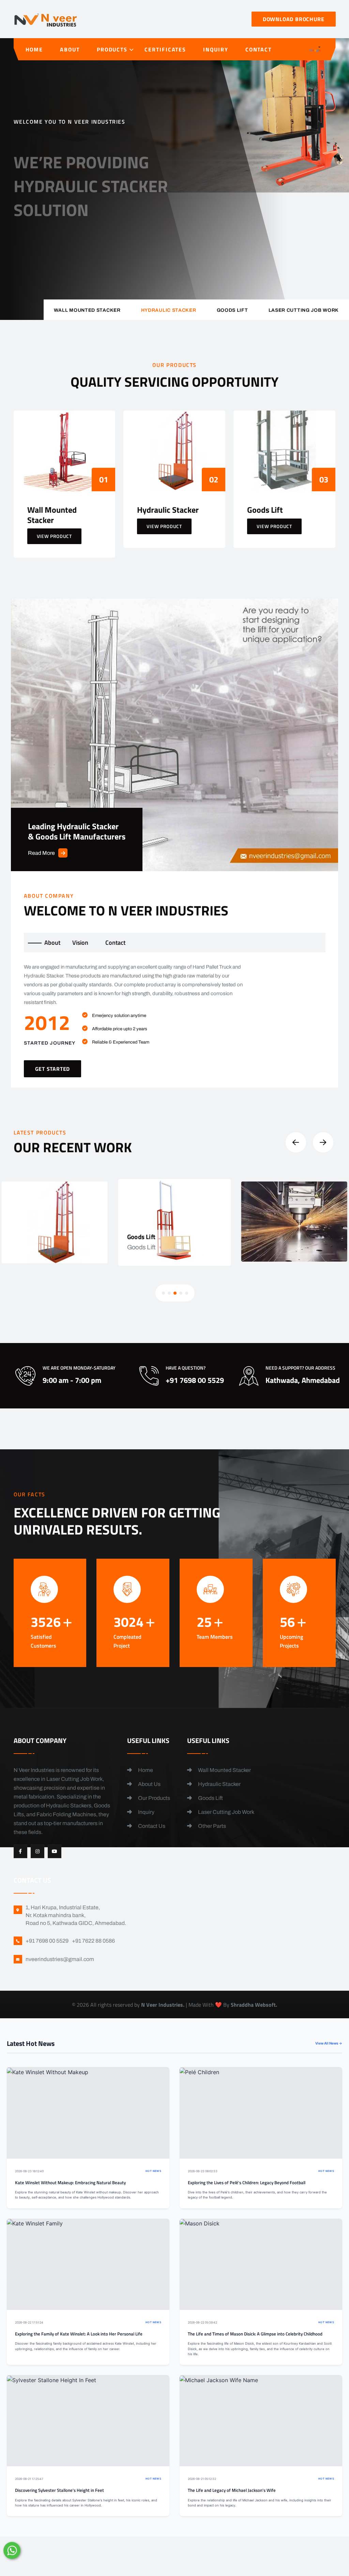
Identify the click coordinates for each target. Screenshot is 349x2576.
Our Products (154, 1798)
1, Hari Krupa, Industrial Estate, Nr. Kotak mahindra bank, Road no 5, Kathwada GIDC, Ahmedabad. (76, 1915)
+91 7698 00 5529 (140, 235)
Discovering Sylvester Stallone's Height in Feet (59, 2490)
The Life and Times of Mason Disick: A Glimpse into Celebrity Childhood (255, 2334)
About (70, 49)
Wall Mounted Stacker (224, 1770)
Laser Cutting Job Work (226, 1812)
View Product (54, 536)
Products (112, 49)
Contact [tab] (115, 943)
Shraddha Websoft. (254, 2005)
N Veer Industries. (163, 2005)
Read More (41, 853)
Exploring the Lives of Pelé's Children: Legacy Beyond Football (247, 2183)
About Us (149, 1784)
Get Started (42, 231)
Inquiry (216, 49)
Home (34, 49)
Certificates (165, 49)
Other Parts (211, 1826)
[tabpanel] (175, 1020)
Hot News (153, 2171)
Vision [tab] (80, 943)
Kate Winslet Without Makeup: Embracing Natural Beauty (70, 2183)
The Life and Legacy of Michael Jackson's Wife (232, 2490)
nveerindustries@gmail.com (60, 1959)
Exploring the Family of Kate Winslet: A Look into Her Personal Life (79, 2334)
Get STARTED (53, 1069)
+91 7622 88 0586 (93, 1941)
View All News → (329, 2043)
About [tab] (52, 943)
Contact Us (151, 1826)
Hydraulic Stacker (219, 1784)
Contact (259, 49)
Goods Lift (210, 1798)
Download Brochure (294, 19)
